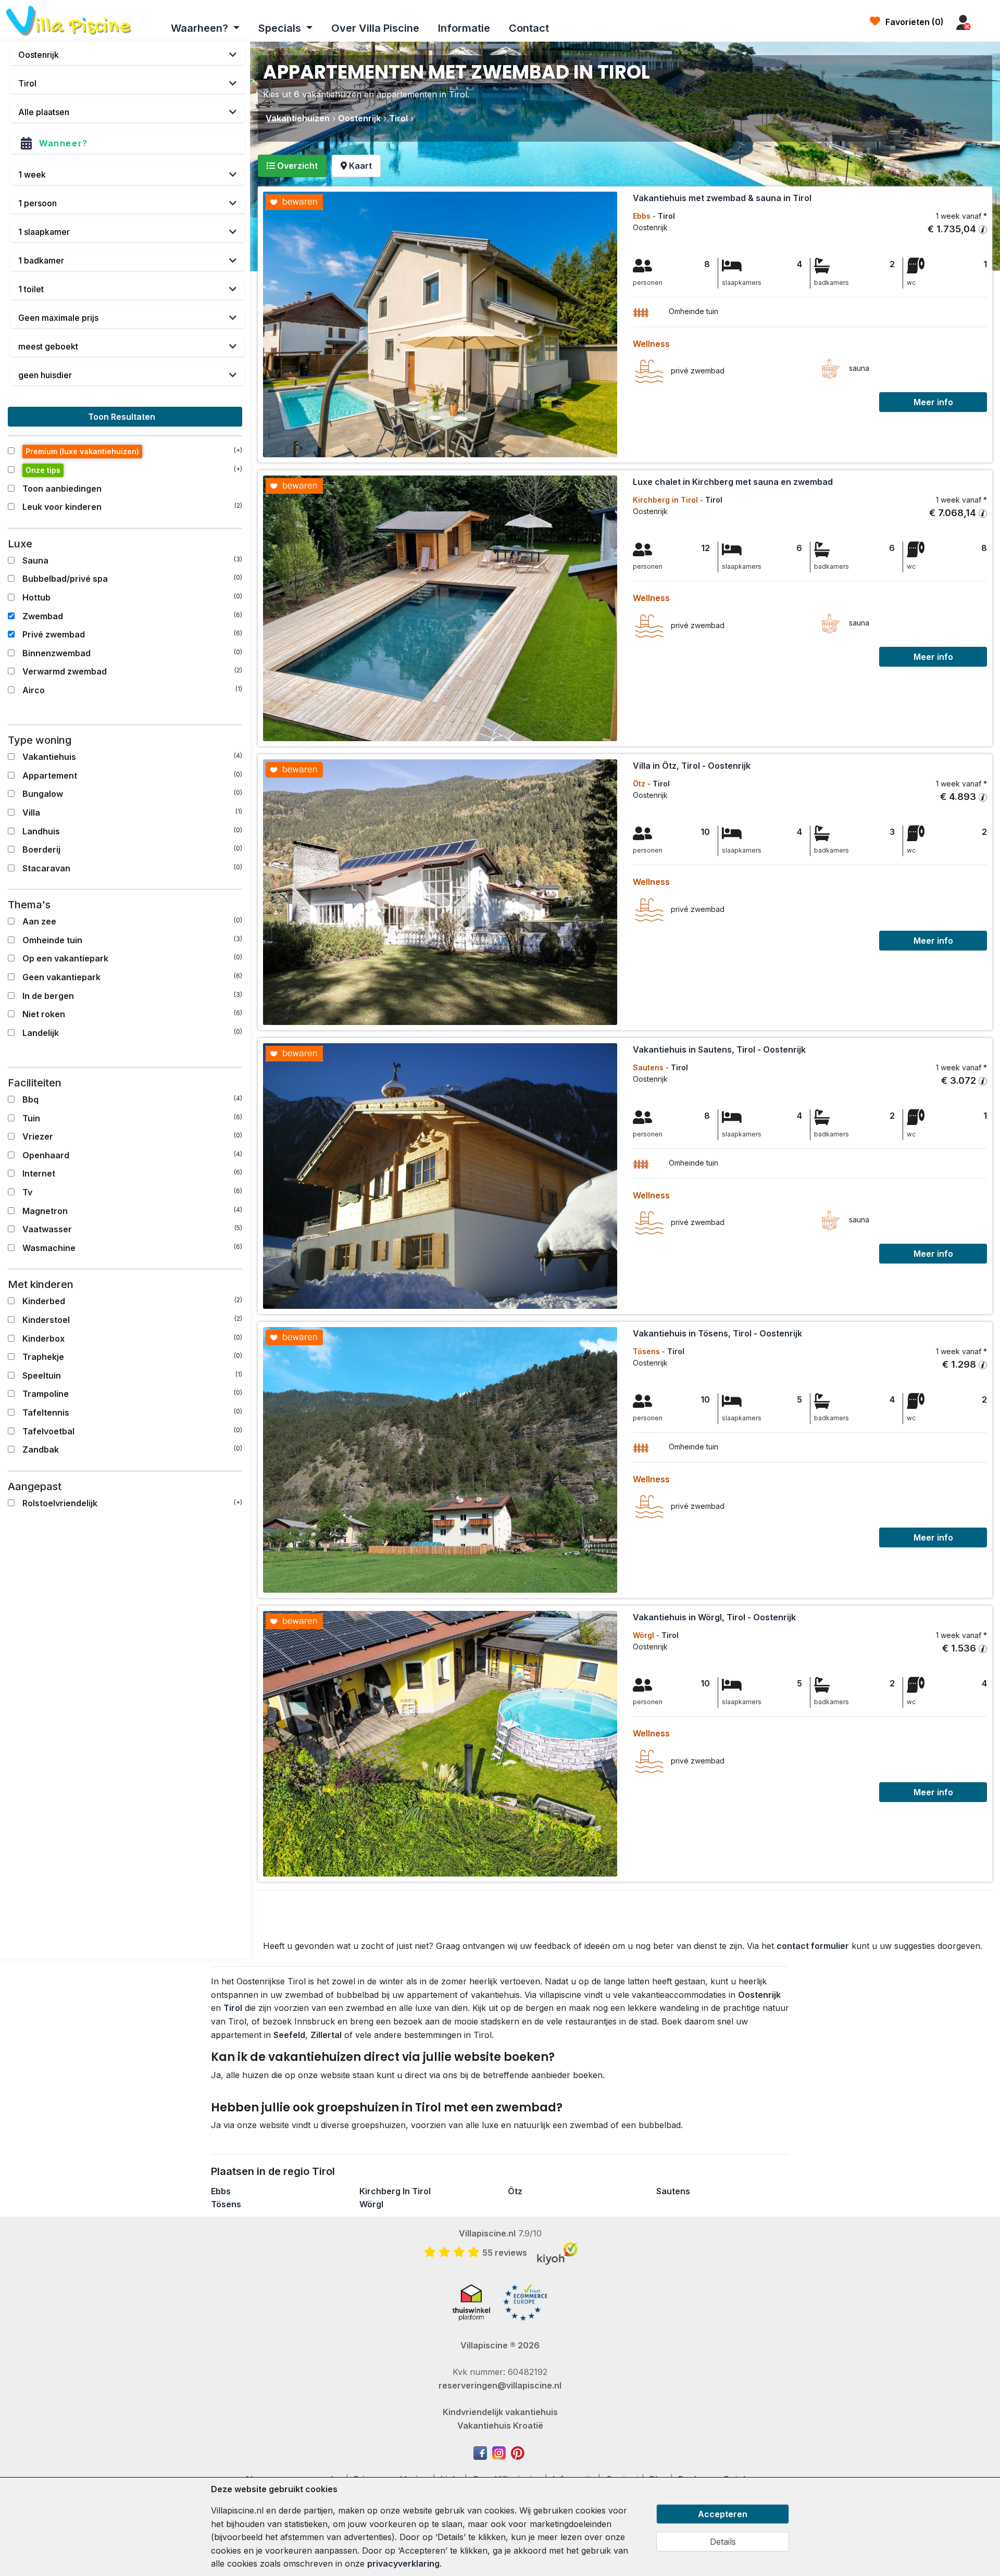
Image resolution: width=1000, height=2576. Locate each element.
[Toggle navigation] (988, 23)
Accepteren (723, 2514)
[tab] (292, 166)
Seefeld (289, 2035)
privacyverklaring (403, 2564)
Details (723, 2542)
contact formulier (813, 1946)
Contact (529, 28)
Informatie (464, 28)
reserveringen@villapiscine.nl (500, 2385)
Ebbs (221, 2191)
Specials (281, 28)
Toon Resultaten (123, 417)
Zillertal (326, 2035)
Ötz (515, 2191)
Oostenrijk (759, 1995)
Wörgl (371, 2204)
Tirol (233, 2008)
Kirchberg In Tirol (395, 2191)
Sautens (673, 2191)
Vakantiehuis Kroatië (500, 2425)
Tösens (226, 2204)
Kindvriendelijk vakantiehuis (500, 2412)
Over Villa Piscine (375, 28)
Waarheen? (201, 28)
